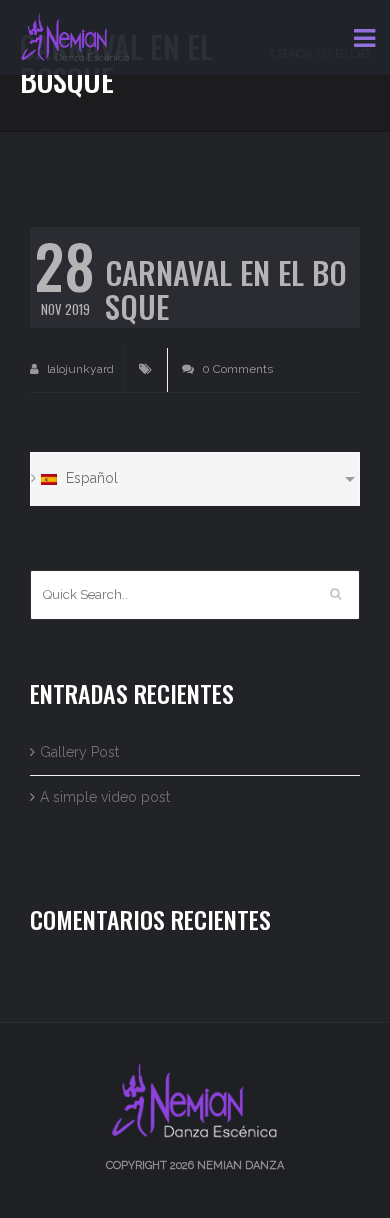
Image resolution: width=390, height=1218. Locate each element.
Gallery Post (79, 752)
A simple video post (105, 797)
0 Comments (236, 369)
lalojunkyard (79, 369)
